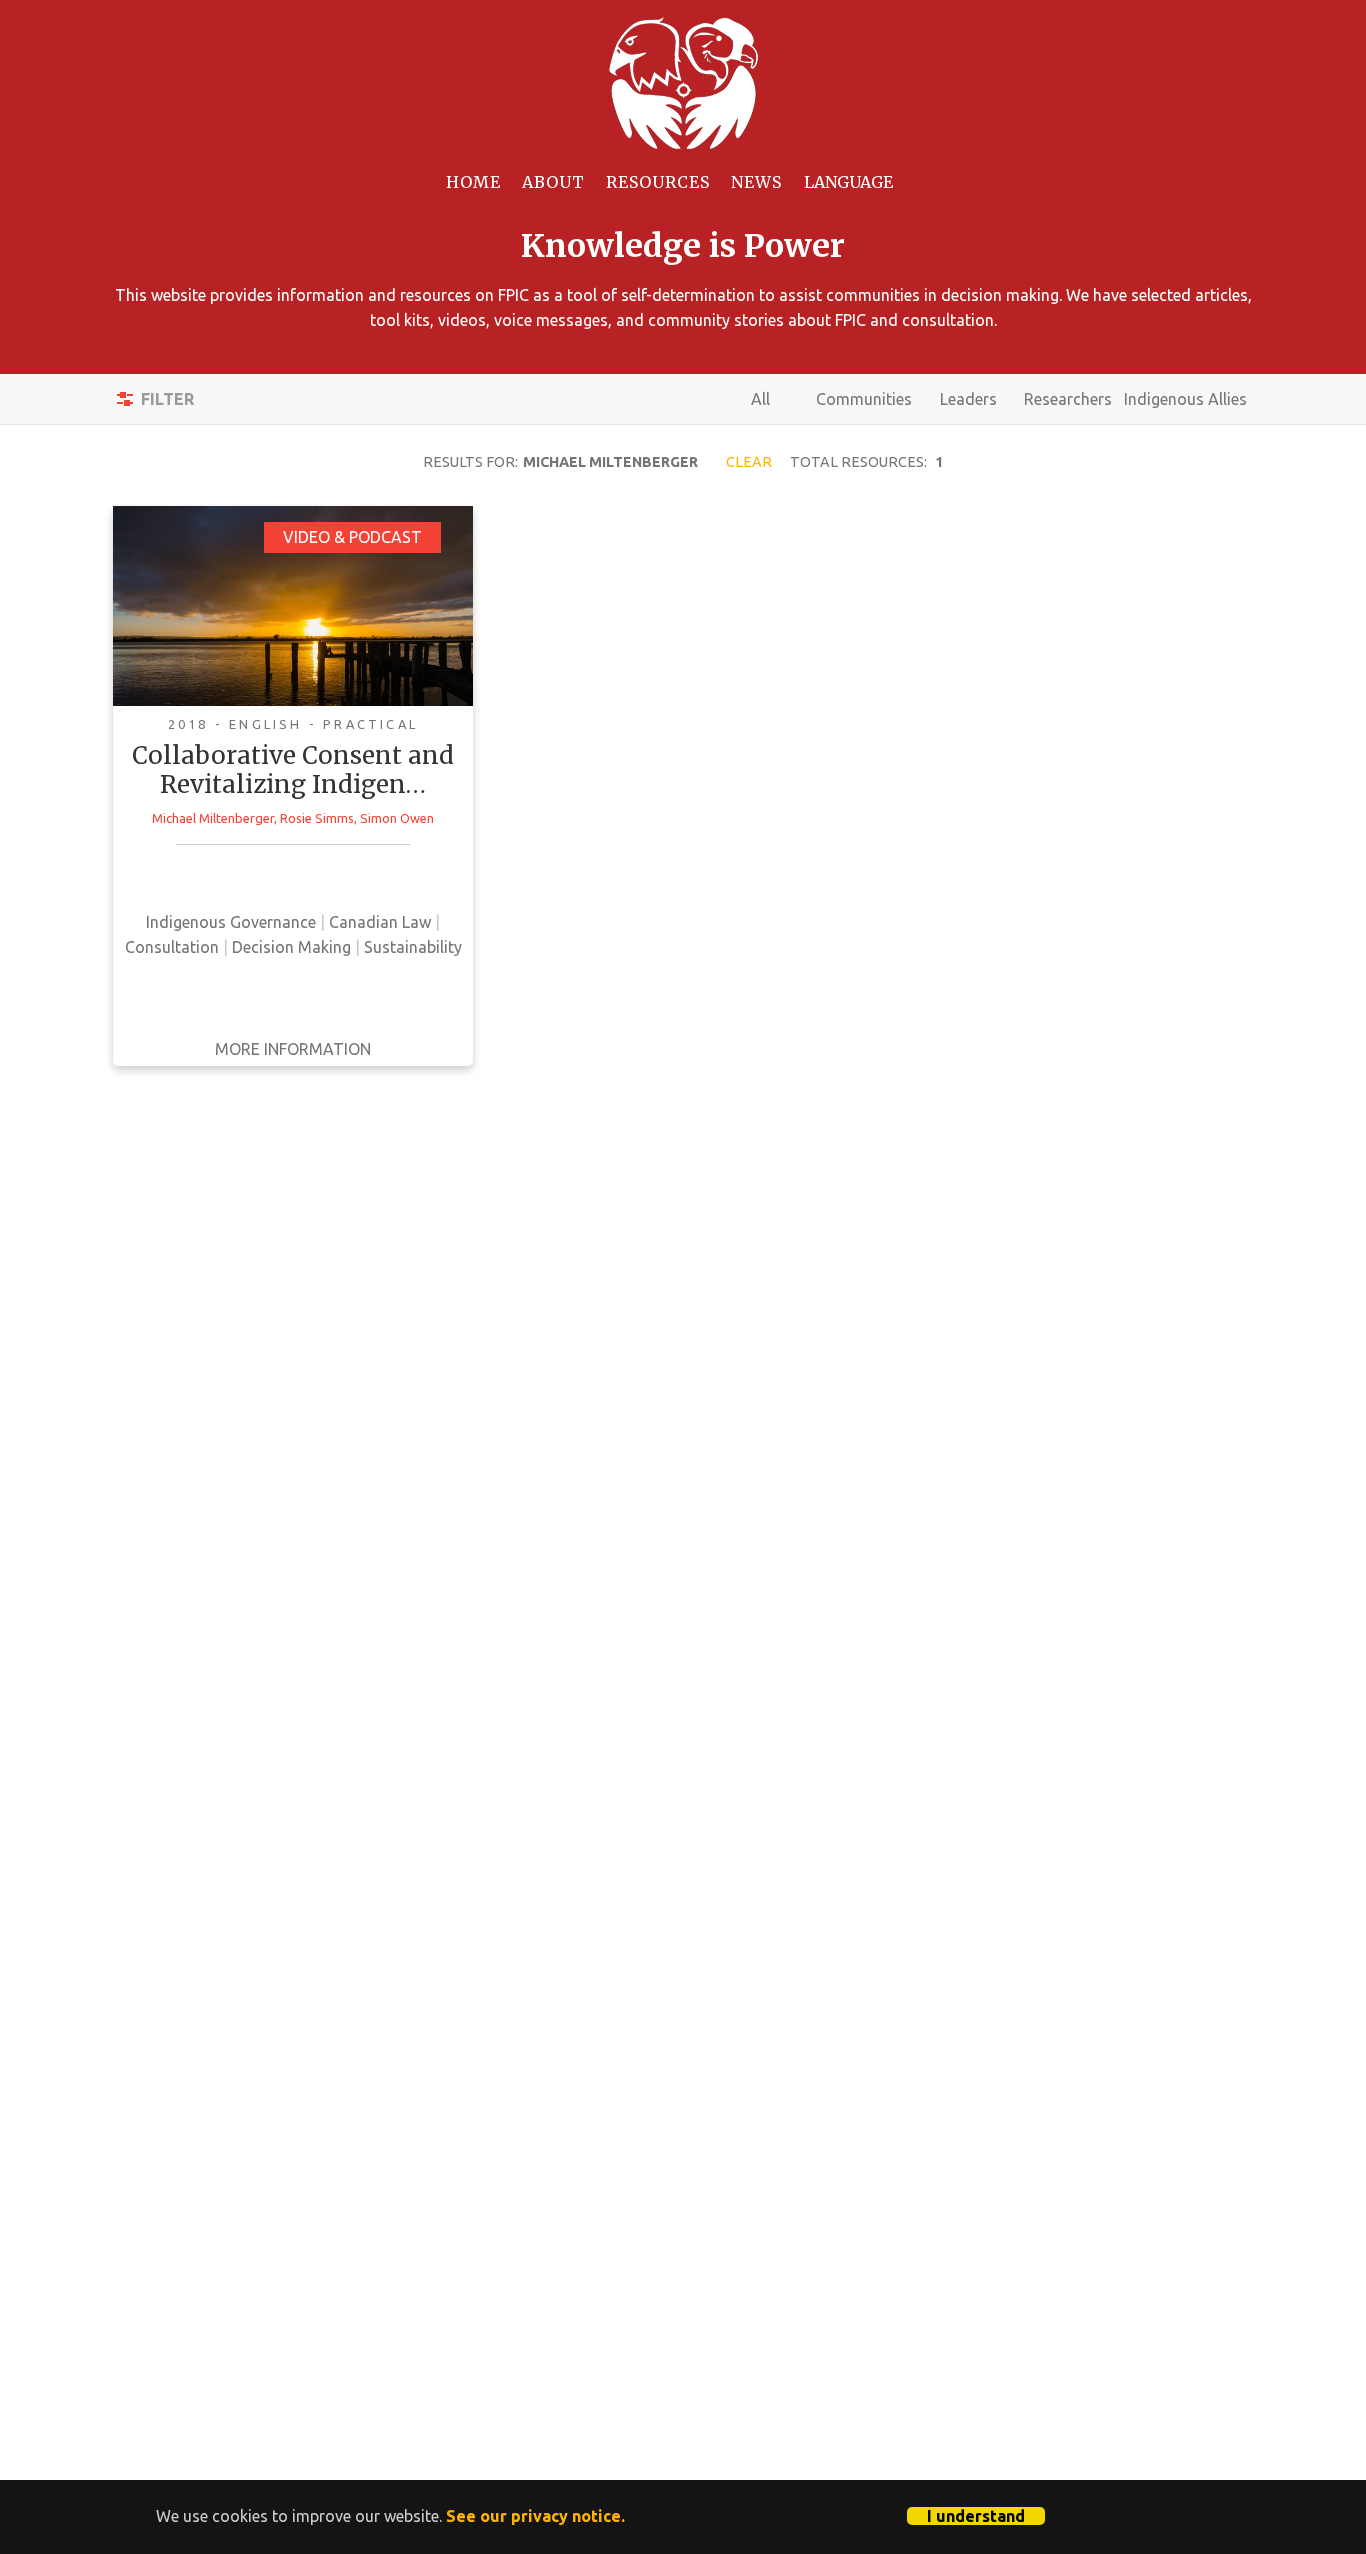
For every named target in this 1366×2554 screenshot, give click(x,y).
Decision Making (291, 947)
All (760, 399)
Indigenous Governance (231, 922)
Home (473, 182)
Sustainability (413, 947)
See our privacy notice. (535, 2516)
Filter (167, 399)
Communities (864, 399)
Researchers (1068, 399)
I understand (976, 2516)
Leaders (968, 399)
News (756, 182)
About (553, 182)
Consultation (172, 947)
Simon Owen (397, 818)
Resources (658, 182)
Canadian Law (380, 922)
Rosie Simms (317, 818)
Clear (749, 462)
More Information (293, 1049)
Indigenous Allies (1185, 399)
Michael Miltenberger (213, 818)
